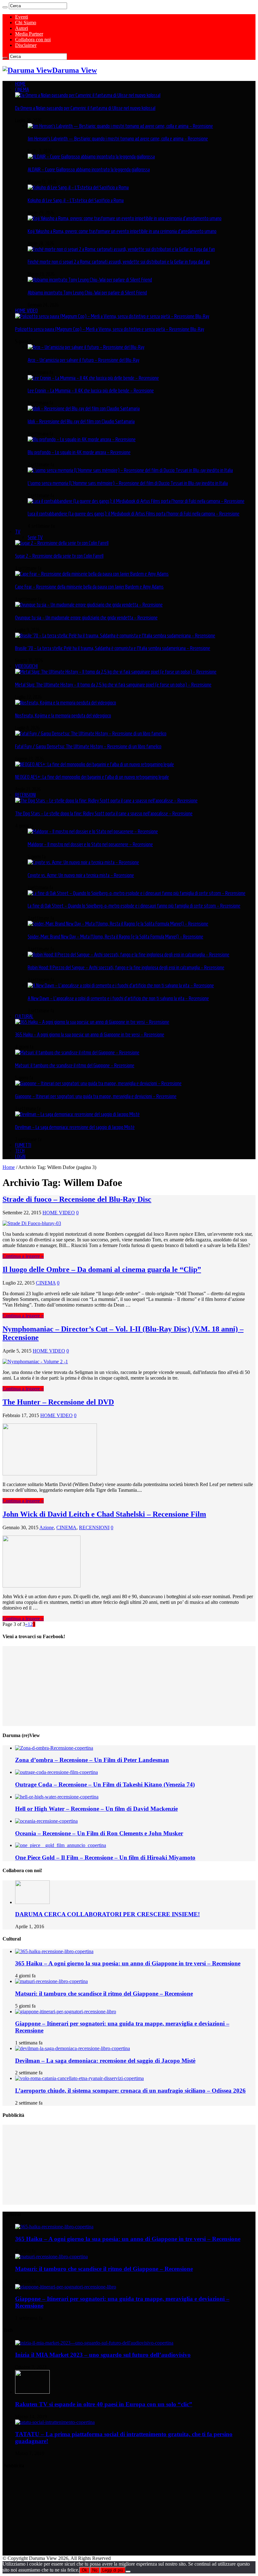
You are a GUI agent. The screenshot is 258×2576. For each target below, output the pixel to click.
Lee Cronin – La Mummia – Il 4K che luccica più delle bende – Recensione (91, 390)
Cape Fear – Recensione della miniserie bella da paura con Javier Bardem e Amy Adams (89, 587)
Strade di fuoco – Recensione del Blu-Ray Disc (77, 1199)
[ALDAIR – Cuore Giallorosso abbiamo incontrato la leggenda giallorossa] (91, 157)
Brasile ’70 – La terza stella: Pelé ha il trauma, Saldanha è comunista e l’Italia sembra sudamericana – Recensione (113, 648)
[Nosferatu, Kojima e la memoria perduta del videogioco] (66, 703)
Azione (47, 1527)
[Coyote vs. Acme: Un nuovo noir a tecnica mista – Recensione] (83, 862)
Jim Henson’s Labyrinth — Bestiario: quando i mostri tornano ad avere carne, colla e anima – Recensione (118, 139)
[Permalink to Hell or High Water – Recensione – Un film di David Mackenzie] (57, 1797)
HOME (20, 84)
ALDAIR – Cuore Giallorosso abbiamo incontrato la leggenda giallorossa (89, 169)
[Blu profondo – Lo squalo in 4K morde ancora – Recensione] (82, 439)
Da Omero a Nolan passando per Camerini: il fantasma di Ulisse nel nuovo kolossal (85, 108)
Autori (22, 28)
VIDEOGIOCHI (26, 666)
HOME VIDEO (26, 311)
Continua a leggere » (23, 1256)
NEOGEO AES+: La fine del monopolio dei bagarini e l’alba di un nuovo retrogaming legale (92, 777)
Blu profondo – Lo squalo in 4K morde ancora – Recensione (79, 452)
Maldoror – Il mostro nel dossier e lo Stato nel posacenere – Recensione (90, 844)
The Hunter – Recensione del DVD (58, 1402)
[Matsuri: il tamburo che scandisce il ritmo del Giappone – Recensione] (77, 1052)
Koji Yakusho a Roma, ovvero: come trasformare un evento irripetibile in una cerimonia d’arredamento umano (122, 231)
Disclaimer (26, 45)
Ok (84, 2570)
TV (18, 532)
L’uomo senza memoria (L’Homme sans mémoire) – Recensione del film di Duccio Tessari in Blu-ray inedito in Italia (128, 483)
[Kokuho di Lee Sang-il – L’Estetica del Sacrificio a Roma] (78, 187)
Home (9, 1167)
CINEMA (22, 89)
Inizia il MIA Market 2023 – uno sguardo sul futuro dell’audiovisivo (103, 2355)
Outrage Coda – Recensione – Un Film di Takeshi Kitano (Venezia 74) (105, 1784)
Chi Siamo (26, 23)
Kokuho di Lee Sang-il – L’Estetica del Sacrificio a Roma (76, 200)
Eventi (22, 17)
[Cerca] (5, 7)
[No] (128, 2572)
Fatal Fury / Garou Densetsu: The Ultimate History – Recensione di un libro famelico (88, 746)
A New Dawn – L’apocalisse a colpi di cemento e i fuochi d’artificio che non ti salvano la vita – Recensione (118, 998)
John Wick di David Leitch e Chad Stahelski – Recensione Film (104, 1514)
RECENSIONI (25, 795)
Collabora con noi (33, 40)
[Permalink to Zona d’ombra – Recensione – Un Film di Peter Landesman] (54, 1748)
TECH (20, 1151)
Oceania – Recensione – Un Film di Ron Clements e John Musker (99, 1833)
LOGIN (20, 1156)
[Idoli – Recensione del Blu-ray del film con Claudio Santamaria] (84, 408)
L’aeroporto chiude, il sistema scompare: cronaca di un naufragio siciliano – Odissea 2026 (130, 2091)
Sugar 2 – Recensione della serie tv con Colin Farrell (59, 556)
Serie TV (35, 537)
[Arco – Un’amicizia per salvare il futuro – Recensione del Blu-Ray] (86, 347)
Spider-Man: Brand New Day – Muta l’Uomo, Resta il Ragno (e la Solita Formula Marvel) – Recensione (115, 937)
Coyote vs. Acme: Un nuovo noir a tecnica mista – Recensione (81, 875)
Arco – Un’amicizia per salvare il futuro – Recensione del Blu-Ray (84, 360)
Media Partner (29, 34)
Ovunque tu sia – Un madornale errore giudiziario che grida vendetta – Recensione (86, 618)
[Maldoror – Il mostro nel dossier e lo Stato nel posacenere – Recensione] (93, 831)
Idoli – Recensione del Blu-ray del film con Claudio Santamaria (81, 421)
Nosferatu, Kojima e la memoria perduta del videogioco (63, 715)
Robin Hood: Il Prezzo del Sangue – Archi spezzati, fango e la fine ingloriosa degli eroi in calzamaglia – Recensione (126, 967)
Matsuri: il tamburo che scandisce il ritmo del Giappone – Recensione (75, 1065)
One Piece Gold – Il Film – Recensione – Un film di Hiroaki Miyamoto (105, 1858)
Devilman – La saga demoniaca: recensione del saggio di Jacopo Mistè (75, 1127)
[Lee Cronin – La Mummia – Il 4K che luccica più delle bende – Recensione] (93, 378)
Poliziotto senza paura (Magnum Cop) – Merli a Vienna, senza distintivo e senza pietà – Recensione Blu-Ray (110, 329)
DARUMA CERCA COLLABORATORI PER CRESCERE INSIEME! (107, 1914)
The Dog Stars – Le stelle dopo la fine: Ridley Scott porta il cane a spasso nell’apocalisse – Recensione (104, 813)
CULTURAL (24, 1016)
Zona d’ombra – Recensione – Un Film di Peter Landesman (92, 1760)
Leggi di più (113, 2570)
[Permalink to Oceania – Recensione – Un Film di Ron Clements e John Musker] (46, 1821)
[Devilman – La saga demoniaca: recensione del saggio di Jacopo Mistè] (77, 1114)
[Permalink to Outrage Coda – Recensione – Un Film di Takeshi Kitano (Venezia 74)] (56, 1772)
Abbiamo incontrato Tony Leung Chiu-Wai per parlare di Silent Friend (87, 293)
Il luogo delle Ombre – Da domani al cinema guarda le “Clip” (102, 1269)
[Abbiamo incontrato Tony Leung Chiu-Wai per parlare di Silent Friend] (90, 280)
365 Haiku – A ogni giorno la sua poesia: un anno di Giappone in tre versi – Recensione (90, 1034)
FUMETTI (23, 1145)
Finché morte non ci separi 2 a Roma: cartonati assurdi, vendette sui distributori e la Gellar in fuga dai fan (119, 262)
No (95, 2570)
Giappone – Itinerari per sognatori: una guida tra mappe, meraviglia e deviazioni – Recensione (96, 1096)
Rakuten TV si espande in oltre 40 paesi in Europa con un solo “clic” (104, 2404)
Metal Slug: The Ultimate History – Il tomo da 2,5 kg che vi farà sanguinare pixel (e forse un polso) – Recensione (113, 685)
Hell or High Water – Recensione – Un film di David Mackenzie (96, 1809)
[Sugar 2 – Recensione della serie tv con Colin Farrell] (62, 543)
